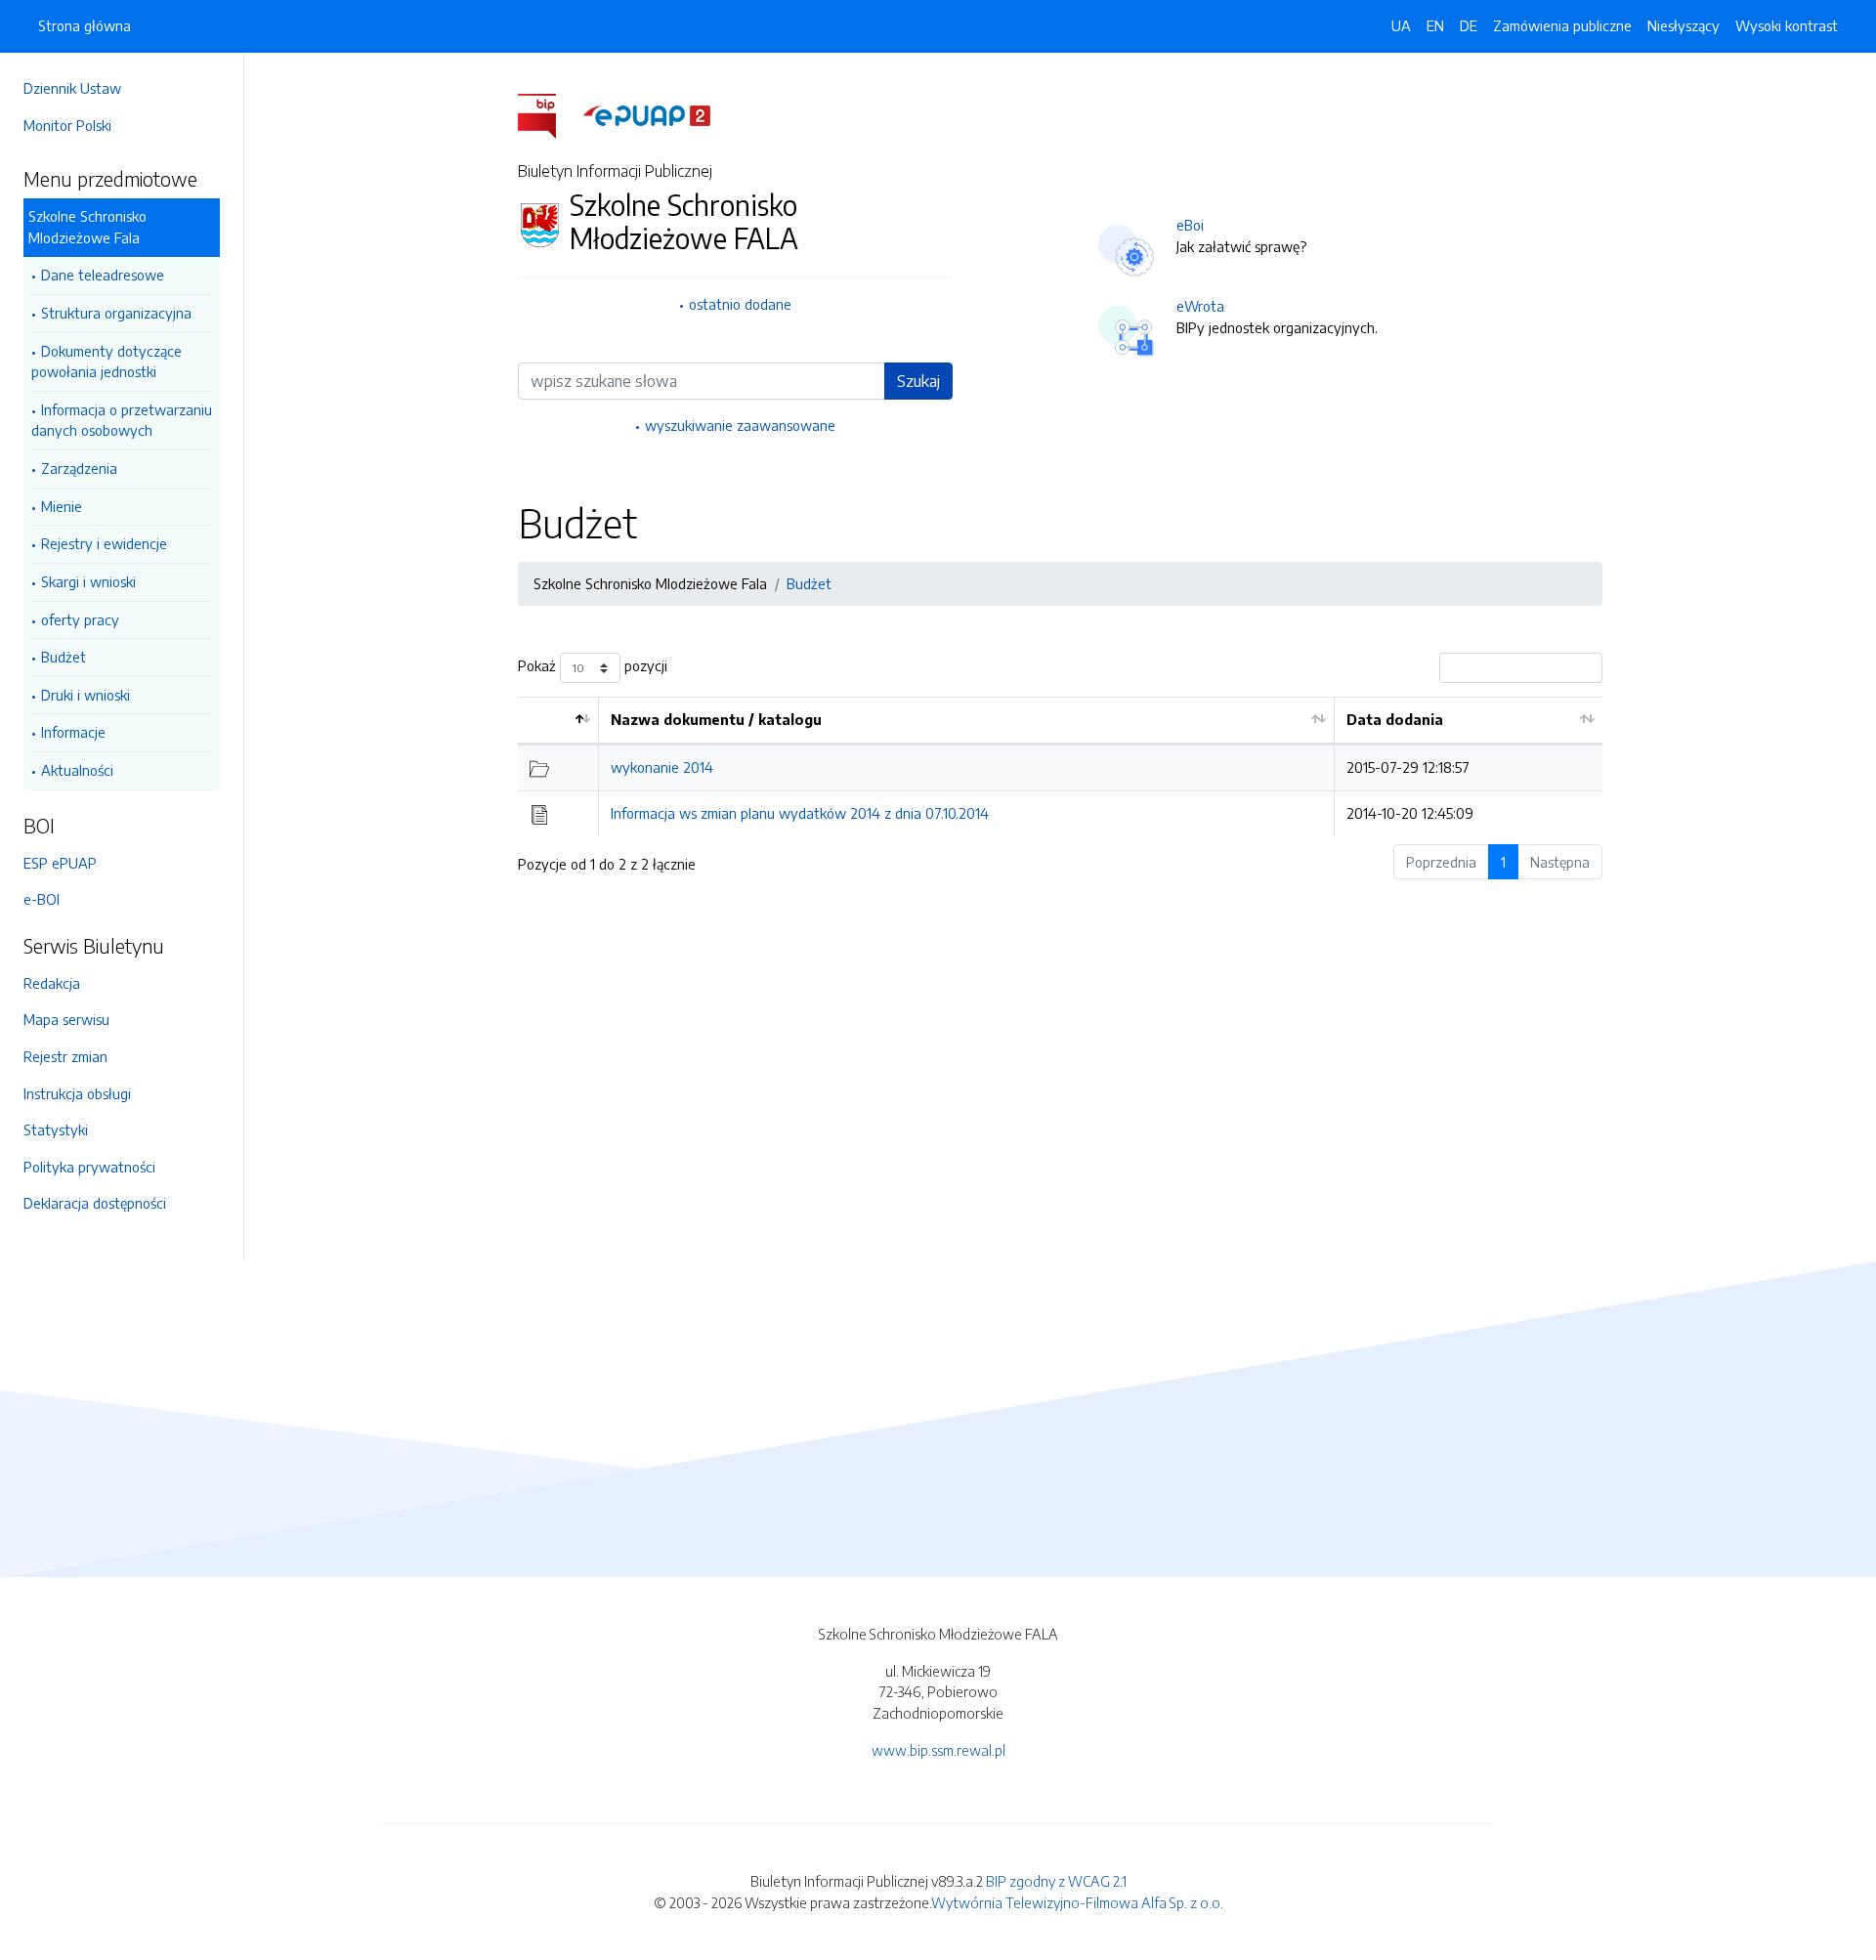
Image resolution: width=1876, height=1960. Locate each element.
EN (1435, 25)
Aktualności (77, 770)
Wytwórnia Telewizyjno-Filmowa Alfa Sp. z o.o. (1077, 1902)
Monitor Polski (67, 125)
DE (1469, 25)
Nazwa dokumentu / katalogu (716, 719)
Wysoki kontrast (1787, 25)
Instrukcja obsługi (77, 1093)
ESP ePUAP (60, 863)
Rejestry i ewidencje (104, 543)
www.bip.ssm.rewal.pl (938, 1750)
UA (1401, 25)
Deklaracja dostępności (95, 1203)
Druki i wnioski (85, 695)
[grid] (1060, 767)
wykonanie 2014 (662, 767)
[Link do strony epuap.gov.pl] (647, 114)
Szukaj (918, 381)
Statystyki (56, 1129)
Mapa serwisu (66, 1019)
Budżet (64, 657)
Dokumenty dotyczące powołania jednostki (107, 362)
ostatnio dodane (740, 304)
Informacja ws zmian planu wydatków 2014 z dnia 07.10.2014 (800, 813)
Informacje (73, 732)
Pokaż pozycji (593, 666)
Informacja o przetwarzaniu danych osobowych (122, 420)
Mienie (62, 506)
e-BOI (42, 899)
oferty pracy (80, 619)
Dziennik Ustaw (72, 88)
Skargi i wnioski (88, 581)
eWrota (1200, 306)
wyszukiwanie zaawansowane (740, 425)
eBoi (1190, 225)
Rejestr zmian (65, 1056)
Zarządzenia (79, 468)
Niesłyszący (1684, 25)
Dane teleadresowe (103, 275)
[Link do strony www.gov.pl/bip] (549, 114)
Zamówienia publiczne (1562, 25)
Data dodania (1395, 719)
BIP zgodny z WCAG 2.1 (1056, 1881)
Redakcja (52, 983)
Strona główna (85, 25)
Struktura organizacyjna (116, 313)
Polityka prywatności (89, 1167)
